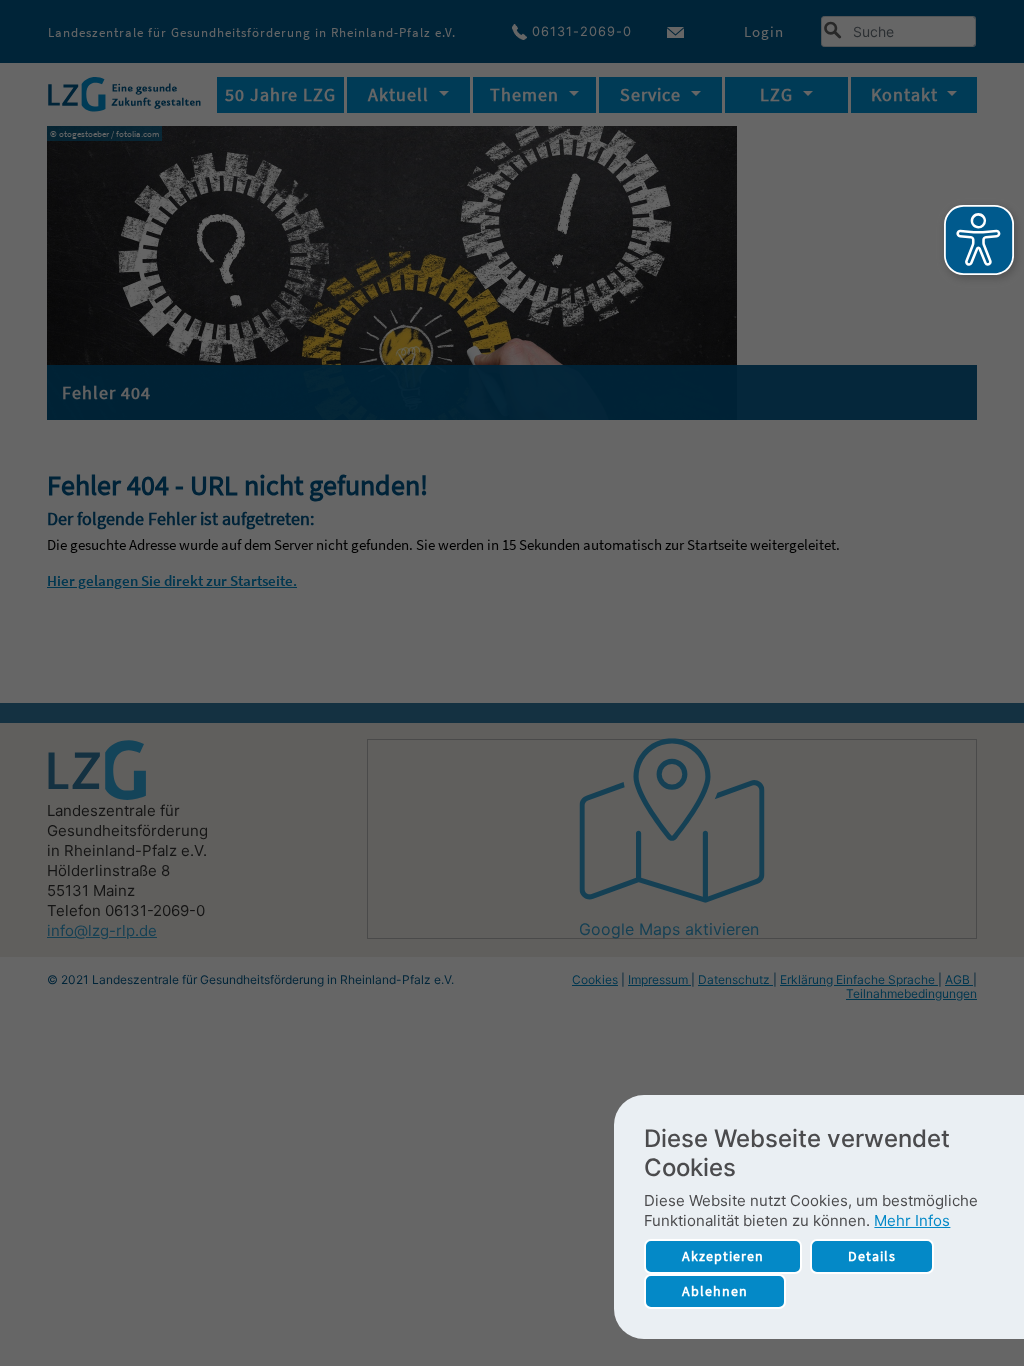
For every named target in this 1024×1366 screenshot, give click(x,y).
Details (872, 1256)
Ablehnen (715, 1291)
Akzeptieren (723, 1256)
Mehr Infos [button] (912, 1220)
